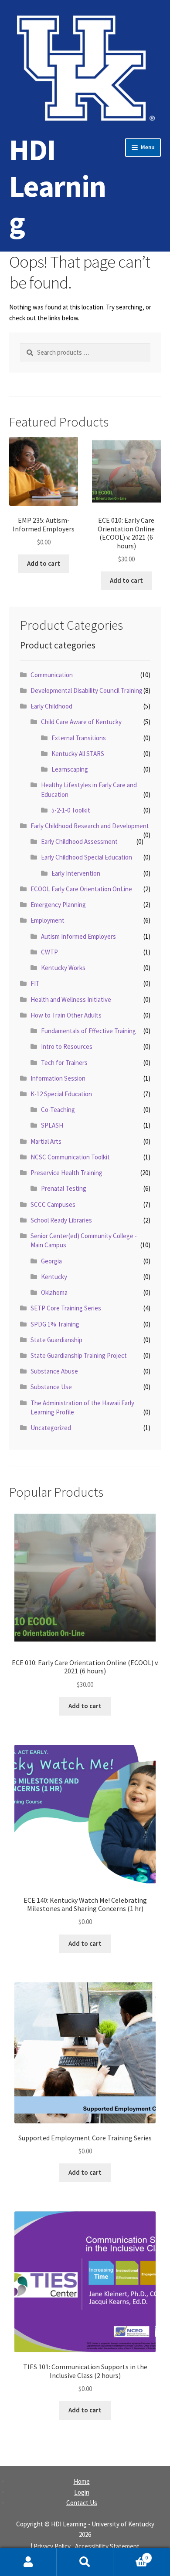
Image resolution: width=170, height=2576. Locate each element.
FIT (35, 983)
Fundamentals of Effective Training (88, 1031)
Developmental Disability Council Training (87, 690)
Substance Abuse (54, 1371)
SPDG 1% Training (55, 1324)
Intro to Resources (67, 1046)
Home (82, 2481)
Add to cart (44, 563)
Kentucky (54, 1277)
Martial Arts (46, 1141)
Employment (48, 920)
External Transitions (79, 738)
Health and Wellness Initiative (71, 999)
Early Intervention (76, 873)
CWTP (49, 952)
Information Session (58, 1078)
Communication (52, 675)
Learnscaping (70, 769)
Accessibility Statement (107, 2546)
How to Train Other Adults (66, 1015)
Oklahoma (54, 1292)
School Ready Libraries (61, 1220)
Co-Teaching (58, 1110)
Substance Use (51, 1387)
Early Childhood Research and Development (90, 826)
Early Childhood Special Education (87, 857)
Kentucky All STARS (78, 754)
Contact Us (82, 2503)
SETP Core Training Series (66, 1308)
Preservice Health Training (66, 1173)
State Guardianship (56, 1340)
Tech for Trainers (64, 1063)
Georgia (51, 1261)
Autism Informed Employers (78, 936)
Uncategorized (51, 1428)
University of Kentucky (123, 2524)
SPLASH (52, 1125)
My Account (28, 2562)
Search (85, 2562)
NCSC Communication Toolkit (70, 1157)
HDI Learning (58, 186)
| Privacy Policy (51, 2546)
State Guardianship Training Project (79, 1355)
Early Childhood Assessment (79, 841)
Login (82, 2492)
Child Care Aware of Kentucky (81, 722)
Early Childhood (51, 706)
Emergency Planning (58, 905)
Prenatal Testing (64, 1188)
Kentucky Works (63, 968)
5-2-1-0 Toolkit (71, 810)
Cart (131, 2555)
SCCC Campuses (53, 1204)
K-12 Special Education (61, 1094)
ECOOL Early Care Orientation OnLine (81, 889)
